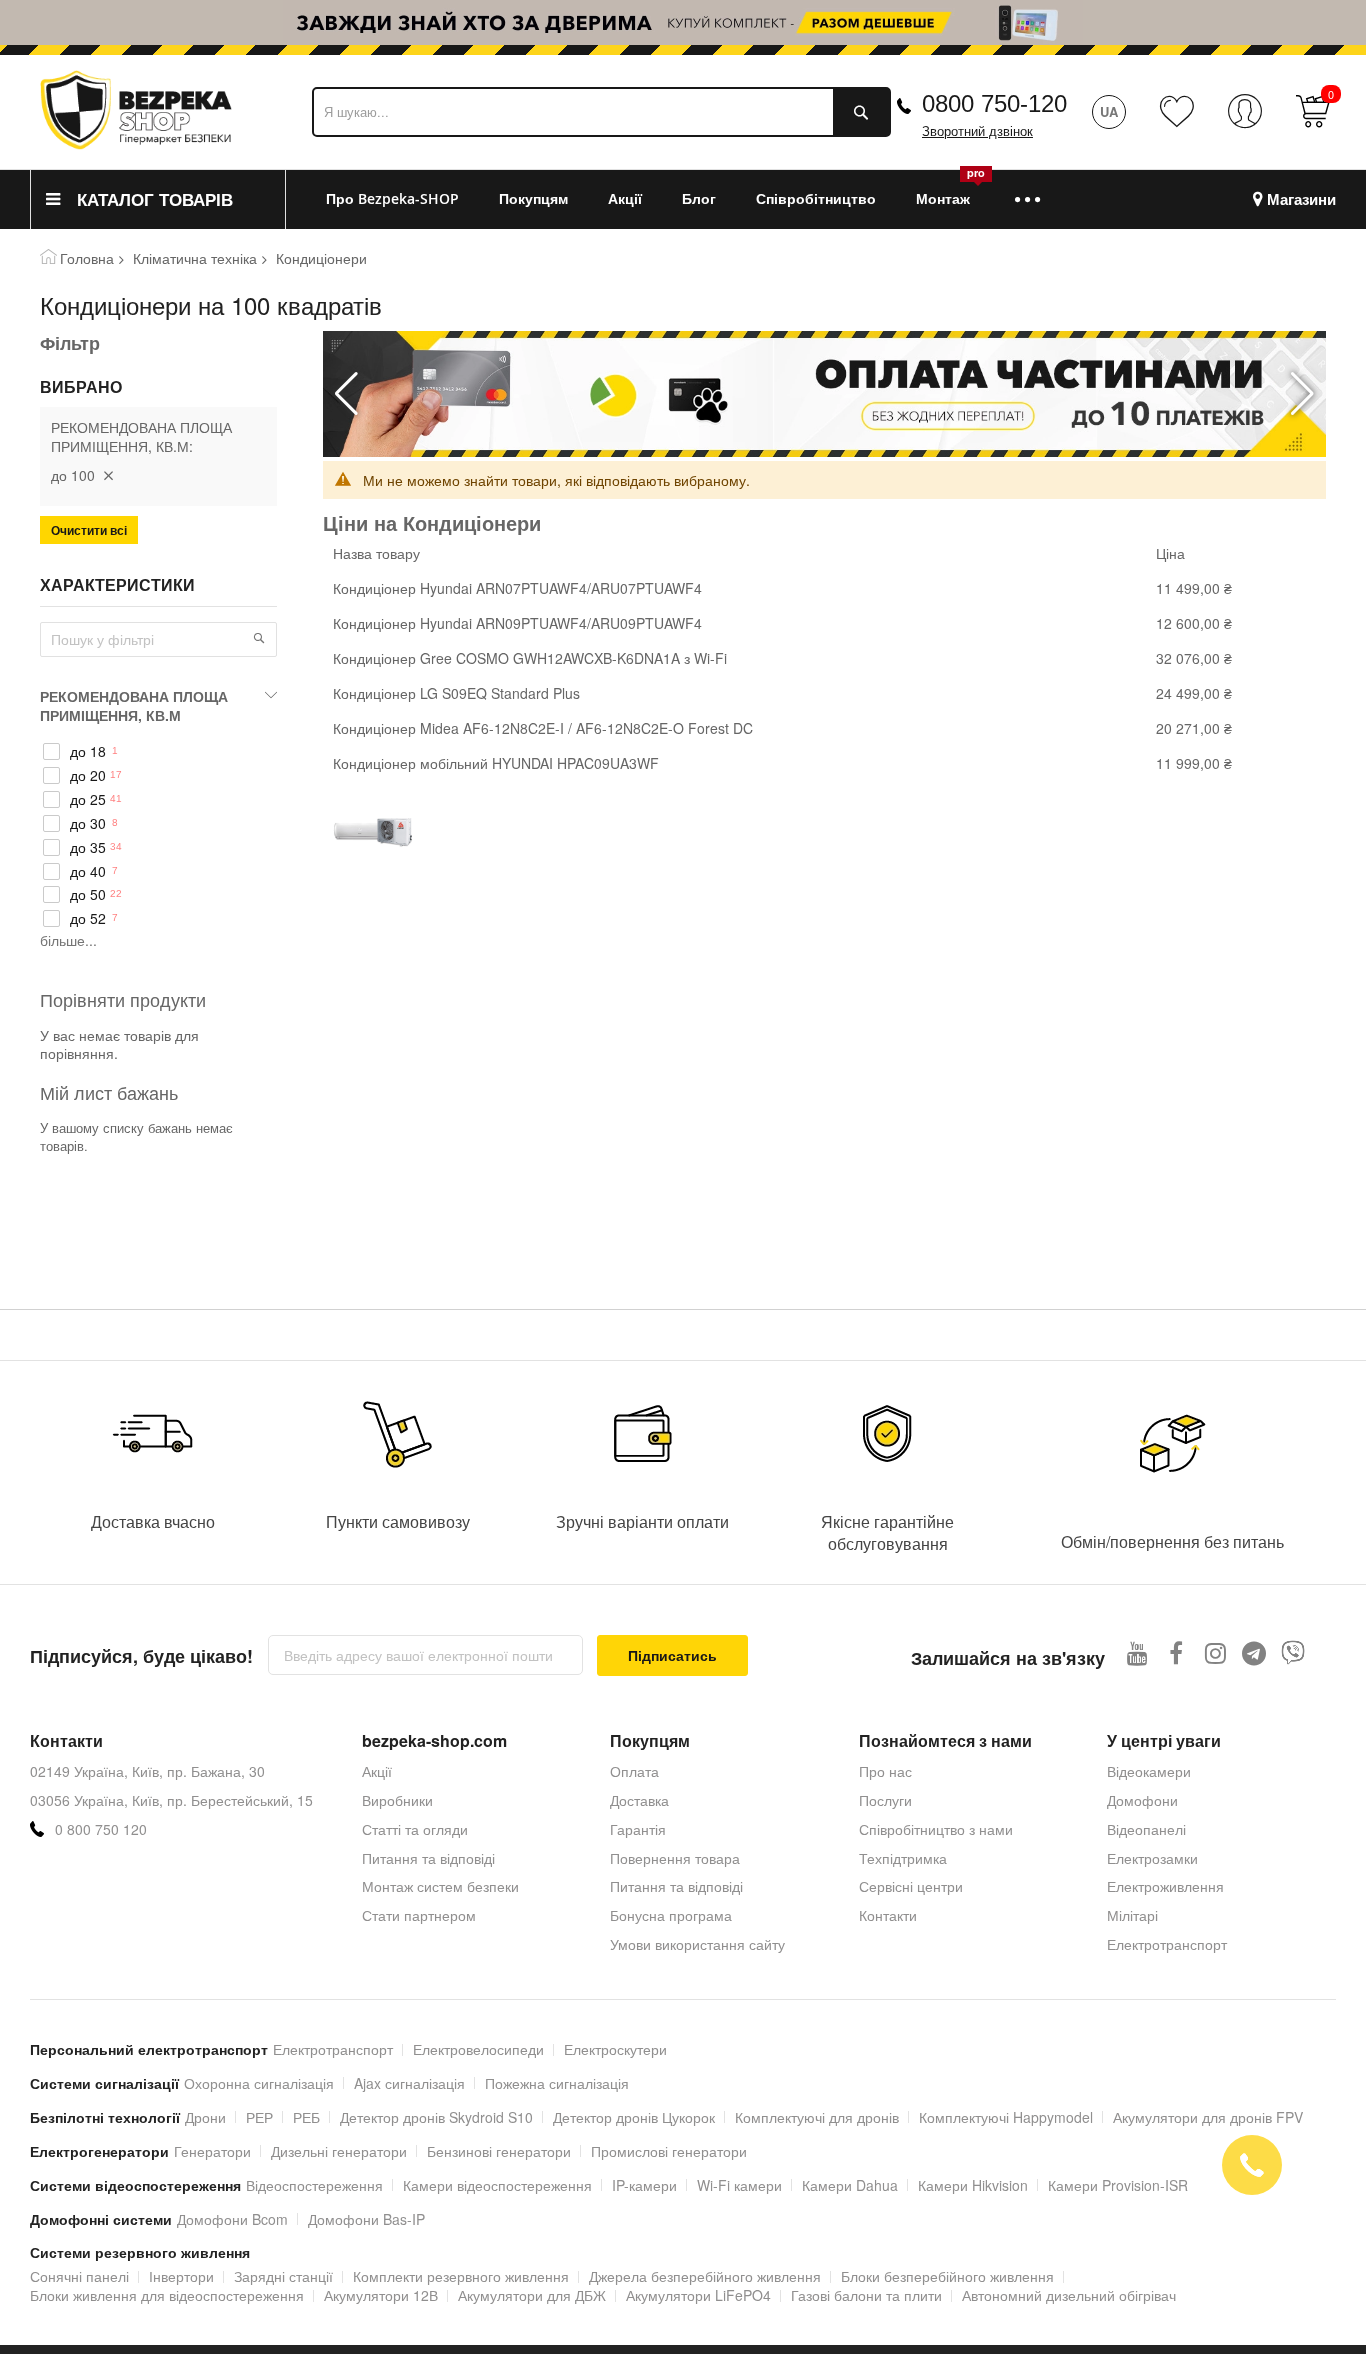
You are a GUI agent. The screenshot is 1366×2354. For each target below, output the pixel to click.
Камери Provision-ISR (1118, 2185)
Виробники (397, 1800)
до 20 (88, 775)
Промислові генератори (669, 2151)
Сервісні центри (911, 1886)
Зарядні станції (283, 2276)
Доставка (639, 1800)
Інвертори (181, 2276)
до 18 (88, 751)
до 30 (88, 823)
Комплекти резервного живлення (461, 2276)
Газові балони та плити (866, 2295)
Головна (87, 258)
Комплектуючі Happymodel (1006, 2117)
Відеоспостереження (314, 2185)
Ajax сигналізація (409, 2083)
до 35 (88, 847)
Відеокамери (1149, 1771)
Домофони (1142, 1800)
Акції (377, 1771)
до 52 (88, 918)
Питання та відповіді (428, 1858)
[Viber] (1293, 1652)
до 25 (88, 799)
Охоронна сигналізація (259, 2083)
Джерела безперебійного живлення (705, 2276)
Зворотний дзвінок (977, 131)
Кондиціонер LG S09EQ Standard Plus (456, 693)
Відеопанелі (1146, 1829)
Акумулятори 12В (381, 2295)
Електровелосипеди (478, 2049)
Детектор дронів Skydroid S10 (436, 2117)
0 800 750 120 (101, 1829)
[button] (1302, 394)
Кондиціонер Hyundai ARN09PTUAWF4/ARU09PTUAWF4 (517, 623)
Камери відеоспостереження (497, 2185)
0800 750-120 (994, 103)
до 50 (88, 894)
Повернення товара (675, 1858)
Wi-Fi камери (739, 2185)
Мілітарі (1132, 1915)
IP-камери (644, 2185)
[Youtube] (1137, 1652)
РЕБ (306, 2117)
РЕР (259, 2117)
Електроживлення (1165, 1886)
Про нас (885, 1771)
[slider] (683, 22)
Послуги (885, 1800)
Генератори (212, 2151)
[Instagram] (1215, 1652)
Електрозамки (1152, 1858)
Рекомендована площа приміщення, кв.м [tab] (134, 705)
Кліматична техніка (195, 258)
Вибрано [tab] (81, 387)
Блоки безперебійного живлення (947, 2276)
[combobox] (601, 112)
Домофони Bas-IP (366, 2219)
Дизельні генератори (339, 2151)
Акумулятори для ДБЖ (532, 2295)
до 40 (88, 871)
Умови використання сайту (697, 1944)
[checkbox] (158, 752)
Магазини (1301, 199)
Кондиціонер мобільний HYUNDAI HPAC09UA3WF (496, 763)
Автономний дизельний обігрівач (1069, 2295)
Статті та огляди (415, 1829)
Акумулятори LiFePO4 (698, 2295)
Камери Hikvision (973, 2185)
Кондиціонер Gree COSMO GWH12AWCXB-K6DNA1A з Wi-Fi (530, 658)
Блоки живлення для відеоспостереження (167, 2295)
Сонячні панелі (79, 2276)
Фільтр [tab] (70, 343)
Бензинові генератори (499, 2151)
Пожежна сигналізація (557, 2083)
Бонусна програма (671, 1915)
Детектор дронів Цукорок (634, 2117)
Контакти (888, 1915)
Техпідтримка (903, 1858)
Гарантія (638, 1829)
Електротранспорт (1167, 1944)
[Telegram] (1254, 1652)
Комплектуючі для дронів (817, 2117)
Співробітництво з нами (936, 1829)
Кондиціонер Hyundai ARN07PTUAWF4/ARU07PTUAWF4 (517, 588)
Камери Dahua (850, 2185)
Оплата (634, 1771)
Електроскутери (615, 2049)
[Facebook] (1176, 1652)
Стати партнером (419, 1915)
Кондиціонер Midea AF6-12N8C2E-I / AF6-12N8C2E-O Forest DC (543, 728)
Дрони (205, 2117)
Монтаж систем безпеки (440, 1886)
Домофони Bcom (232, 2219)
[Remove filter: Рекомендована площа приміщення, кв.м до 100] (108, 475)
